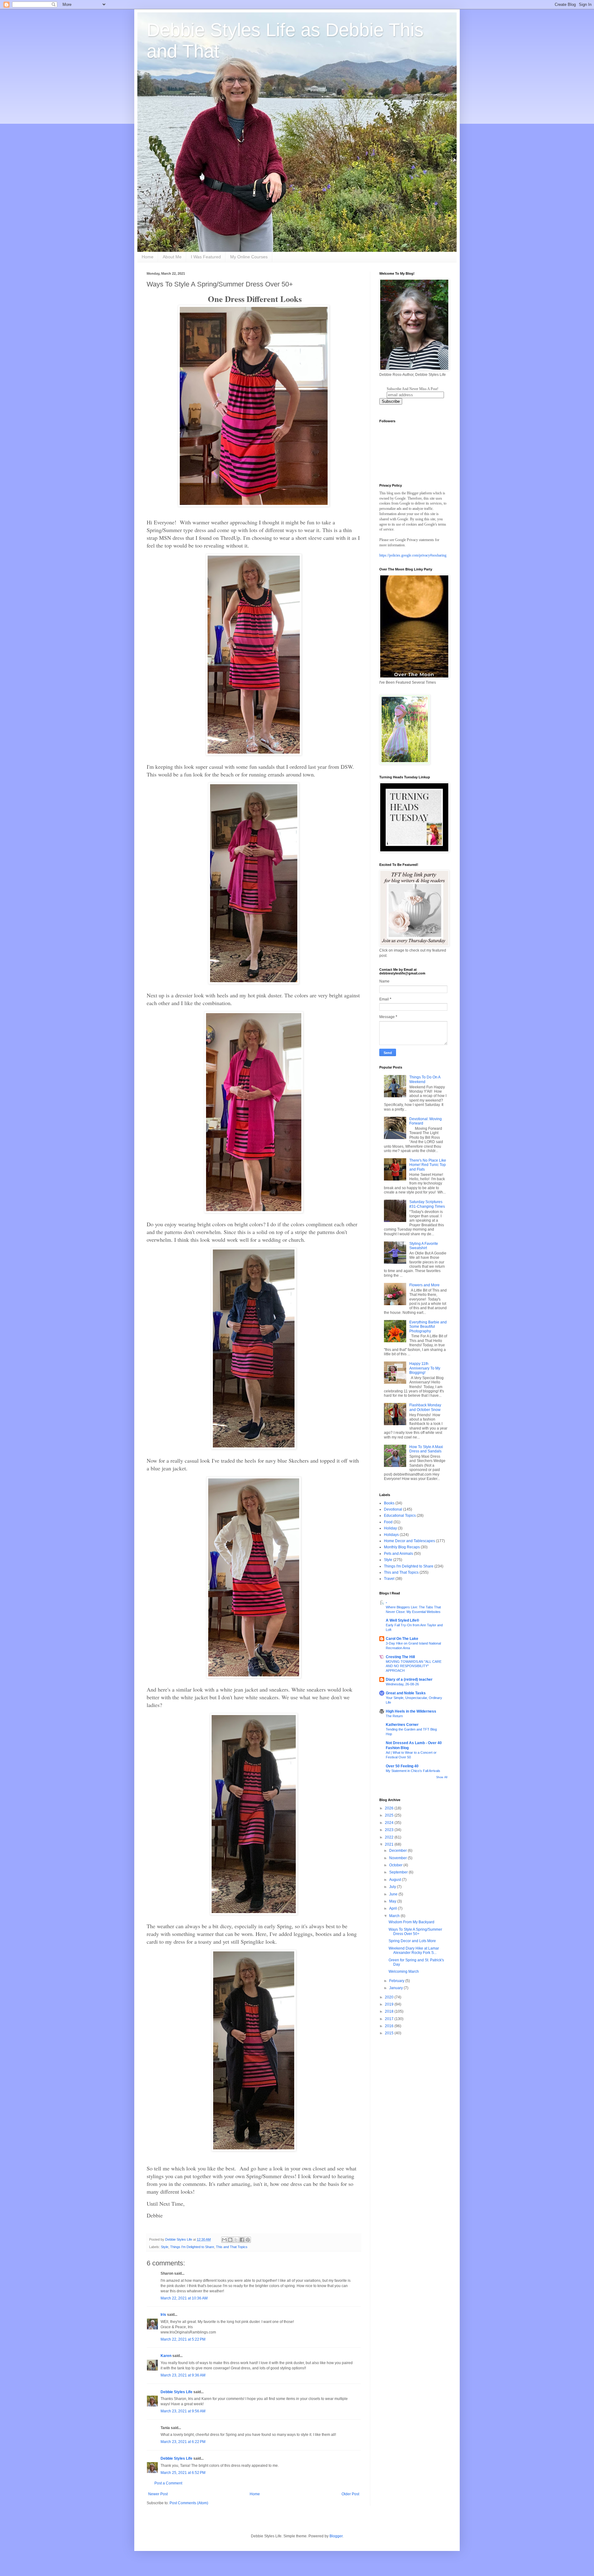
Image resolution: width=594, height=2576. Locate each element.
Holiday (390, 1528)
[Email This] (224, 2240)
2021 (390, 1844)
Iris (163, 2315)
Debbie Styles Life (176, 2392)
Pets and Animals (398, 1554)
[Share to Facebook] (242, 2240)
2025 (390, 1815)
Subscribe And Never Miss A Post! (413, 389)
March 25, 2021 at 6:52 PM (183, 2473)
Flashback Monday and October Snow (425, 1407)
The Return (394, 1716)
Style (165, 2247)
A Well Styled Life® (402, 1620)
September (399, 1872)
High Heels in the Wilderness (411, 1711)
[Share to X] (236, 2240)
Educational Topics (400, 1516)
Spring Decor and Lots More (412, 1941)
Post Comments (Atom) (189, 2503)
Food (388, 1522)
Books (389, 1503)
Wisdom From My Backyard (411, 1922)
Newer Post (158, 2494)
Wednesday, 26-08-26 (402, 1684)
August (396, 1880)
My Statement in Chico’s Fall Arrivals (413, 1771)
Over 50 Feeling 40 (402, 1766)
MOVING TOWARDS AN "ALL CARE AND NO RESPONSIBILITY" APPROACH (414, 1666)
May (393, 1901)
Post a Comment (168, 2483)
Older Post (350, 2494)
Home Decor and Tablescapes (409, 1541)
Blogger (336, 2536)
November (398, 1858)
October (396, 1865)
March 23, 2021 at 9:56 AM (183, 2411)
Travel (389, 1579)
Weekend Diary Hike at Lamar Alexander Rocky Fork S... (414, 1950)
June (394, 1894)
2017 (390, 2019)
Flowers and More (424, 1285)
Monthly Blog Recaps (402, 1547)
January (396, 1988)
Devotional (393, 1509)
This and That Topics (232, 2247)
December (398, 1851)
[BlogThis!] (230, 2240)
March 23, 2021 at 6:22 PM (183, 2442)
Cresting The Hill (400, 1657)
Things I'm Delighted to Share (192, 2247)
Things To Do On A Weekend (425, 1079)
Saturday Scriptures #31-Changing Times (427, 1204)
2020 (390, 1997)
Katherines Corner (402, 1725)
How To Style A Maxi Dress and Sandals (426, 1449)
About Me (172, 257)
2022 (390, 1837)
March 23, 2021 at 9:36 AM (183, 2375)
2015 (390, 2033)
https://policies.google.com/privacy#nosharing (413, 555)
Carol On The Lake (402, 1639)
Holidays (391, 1535)
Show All (442, 1777)
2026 (390, 1808)
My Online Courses (249, 257)
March (395, 1916)
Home (148, 257)
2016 (390, 2026)
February (397, 1981)
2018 (390, 2011)
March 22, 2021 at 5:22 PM (183, 2339)
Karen (166, 2356)
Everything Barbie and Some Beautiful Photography (428, 1327)
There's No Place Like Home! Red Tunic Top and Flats (428, 1165)
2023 (390, 1830)
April (394, 1908)
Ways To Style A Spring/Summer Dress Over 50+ (415, 1932)
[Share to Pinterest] (248, 2240)
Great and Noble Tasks (406, 1693)
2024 (390, 1823)
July (393, 1887)
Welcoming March (404, 1972)
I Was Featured (206, 257)
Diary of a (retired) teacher (409, 1679)
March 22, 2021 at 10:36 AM (184, 2298)
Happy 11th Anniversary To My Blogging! (425, 1368)
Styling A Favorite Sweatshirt (424, 1246)
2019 (390, 2004)
